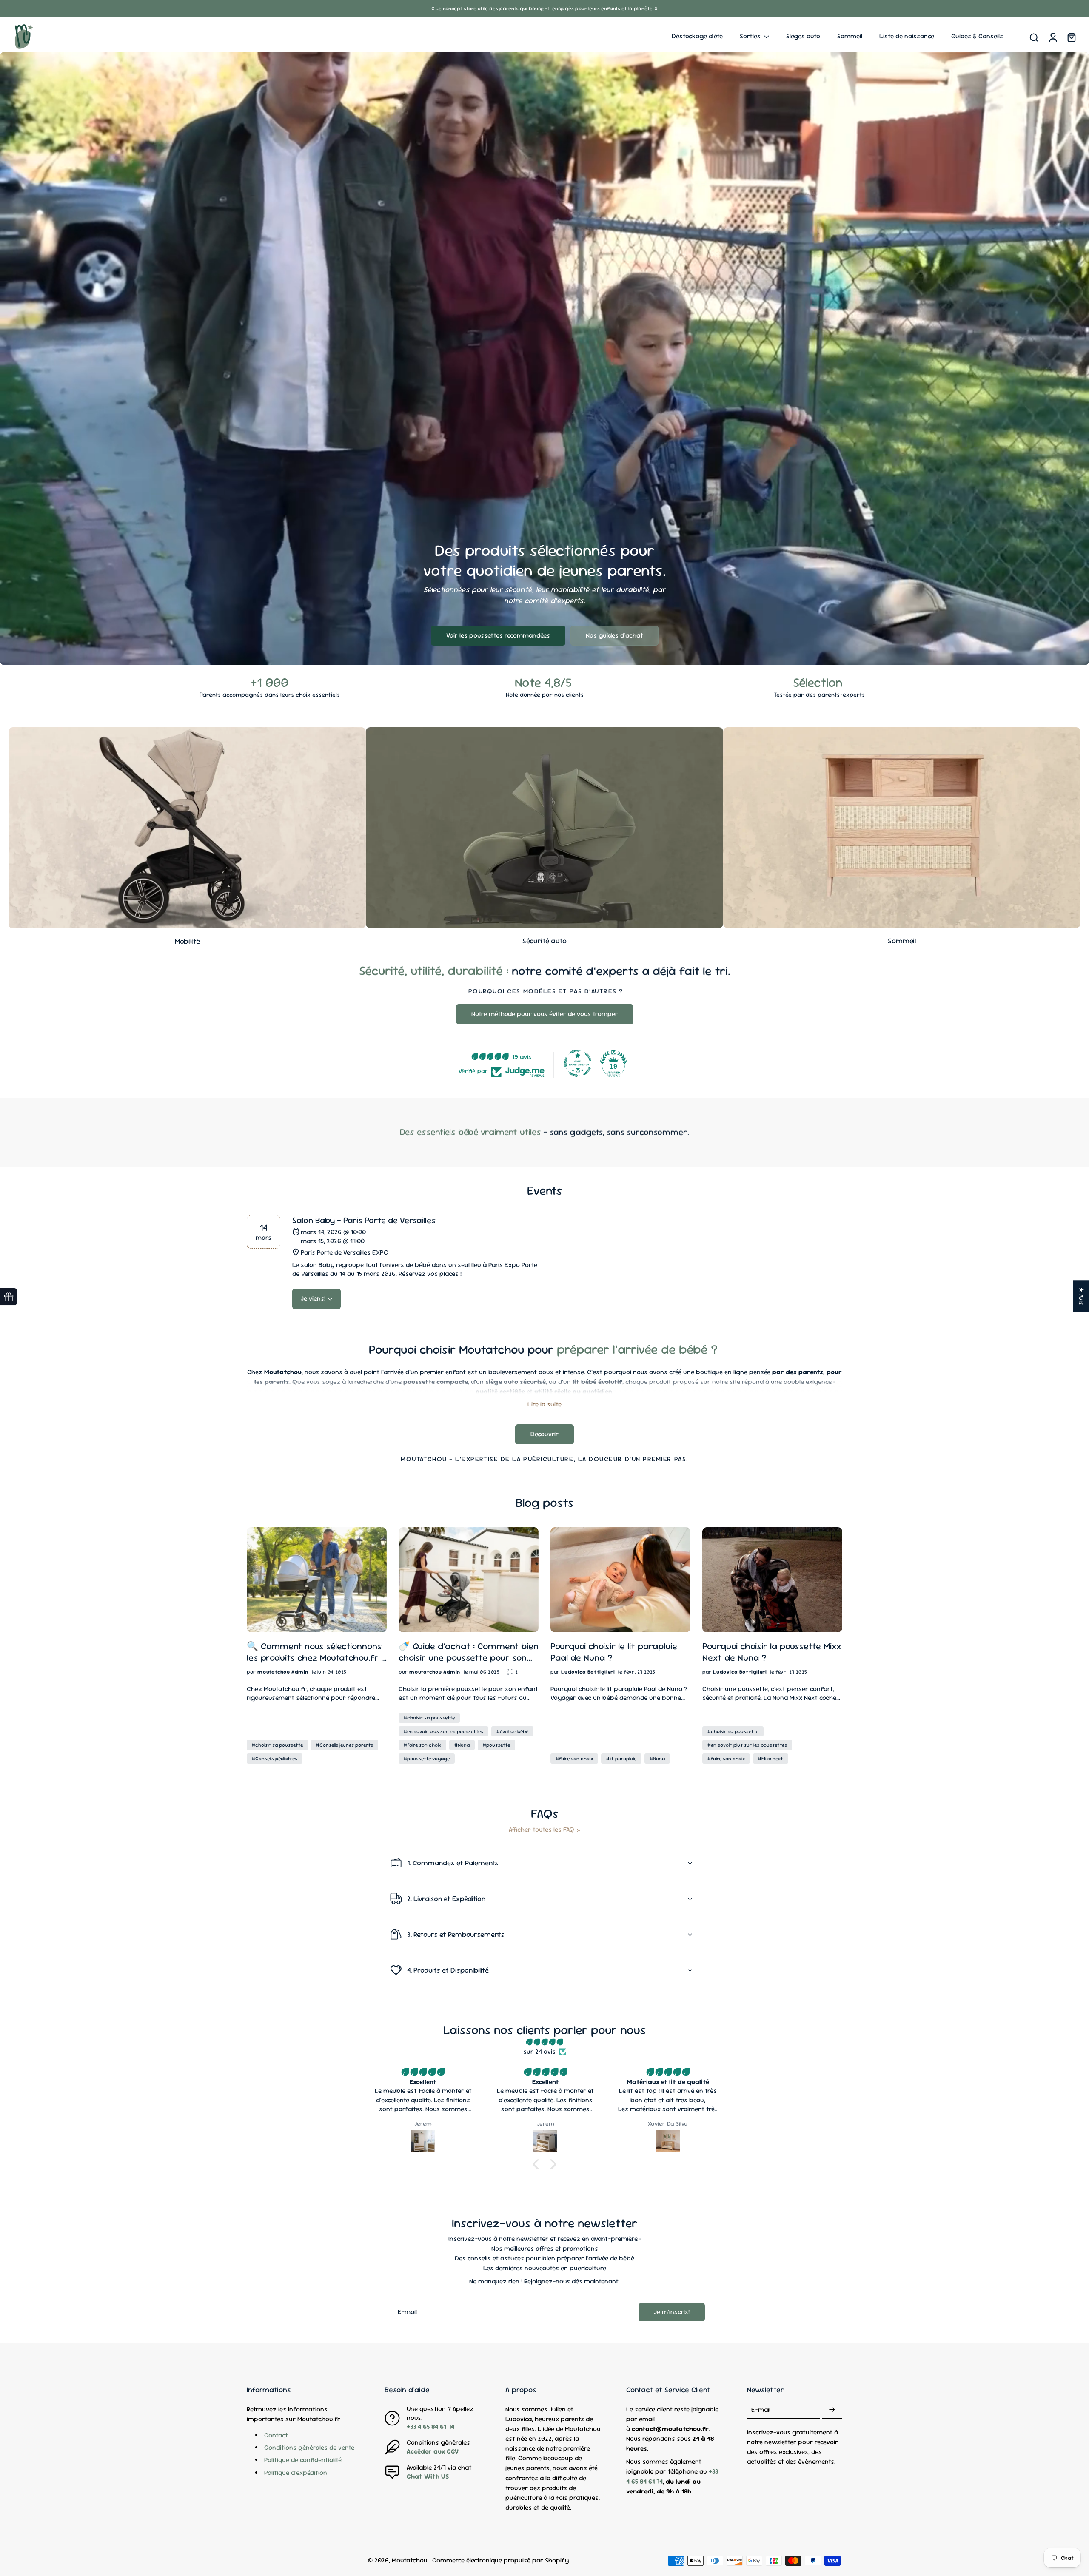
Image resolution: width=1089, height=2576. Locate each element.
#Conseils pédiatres (275, 1759)
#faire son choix (422, 1745)
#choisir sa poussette (277, 1745)
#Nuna (462, 1745)
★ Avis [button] (1081, 1296)
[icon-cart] (1071, 37)
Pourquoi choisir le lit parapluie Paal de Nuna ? (614, 1652)
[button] (538, 2164)
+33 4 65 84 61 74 (430, 2427)
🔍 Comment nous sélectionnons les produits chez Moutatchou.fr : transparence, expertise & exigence (315, 1652)
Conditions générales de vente (309, 2448)
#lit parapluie (621, 1759)
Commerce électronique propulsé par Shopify (500, 2560)
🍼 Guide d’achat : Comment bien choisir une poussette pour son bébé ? (469, 1652)
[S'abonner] (832, 2410)
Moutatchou (410, 2560)
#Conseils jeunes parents (345, 1745)
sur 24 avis (539, 2052)
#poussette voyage (427, 1759)
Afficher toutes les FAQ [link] (542, 1830)
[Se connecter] (1052, 37)
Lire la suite (544, 1405)
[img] (544, 2042)
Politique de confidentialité (303, 2460)
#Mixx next (771, 1759)
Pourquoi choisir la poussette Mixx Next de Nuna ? (772, 1652)
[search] (1034, 37)
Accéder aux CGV (433, 2451)
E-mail (761, 2410)
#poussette (496, 1745)
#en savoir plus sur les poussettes (443, 1731)
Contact (276, 2435)
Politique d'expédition (296, 2473)
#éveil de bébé (512, 1731)
